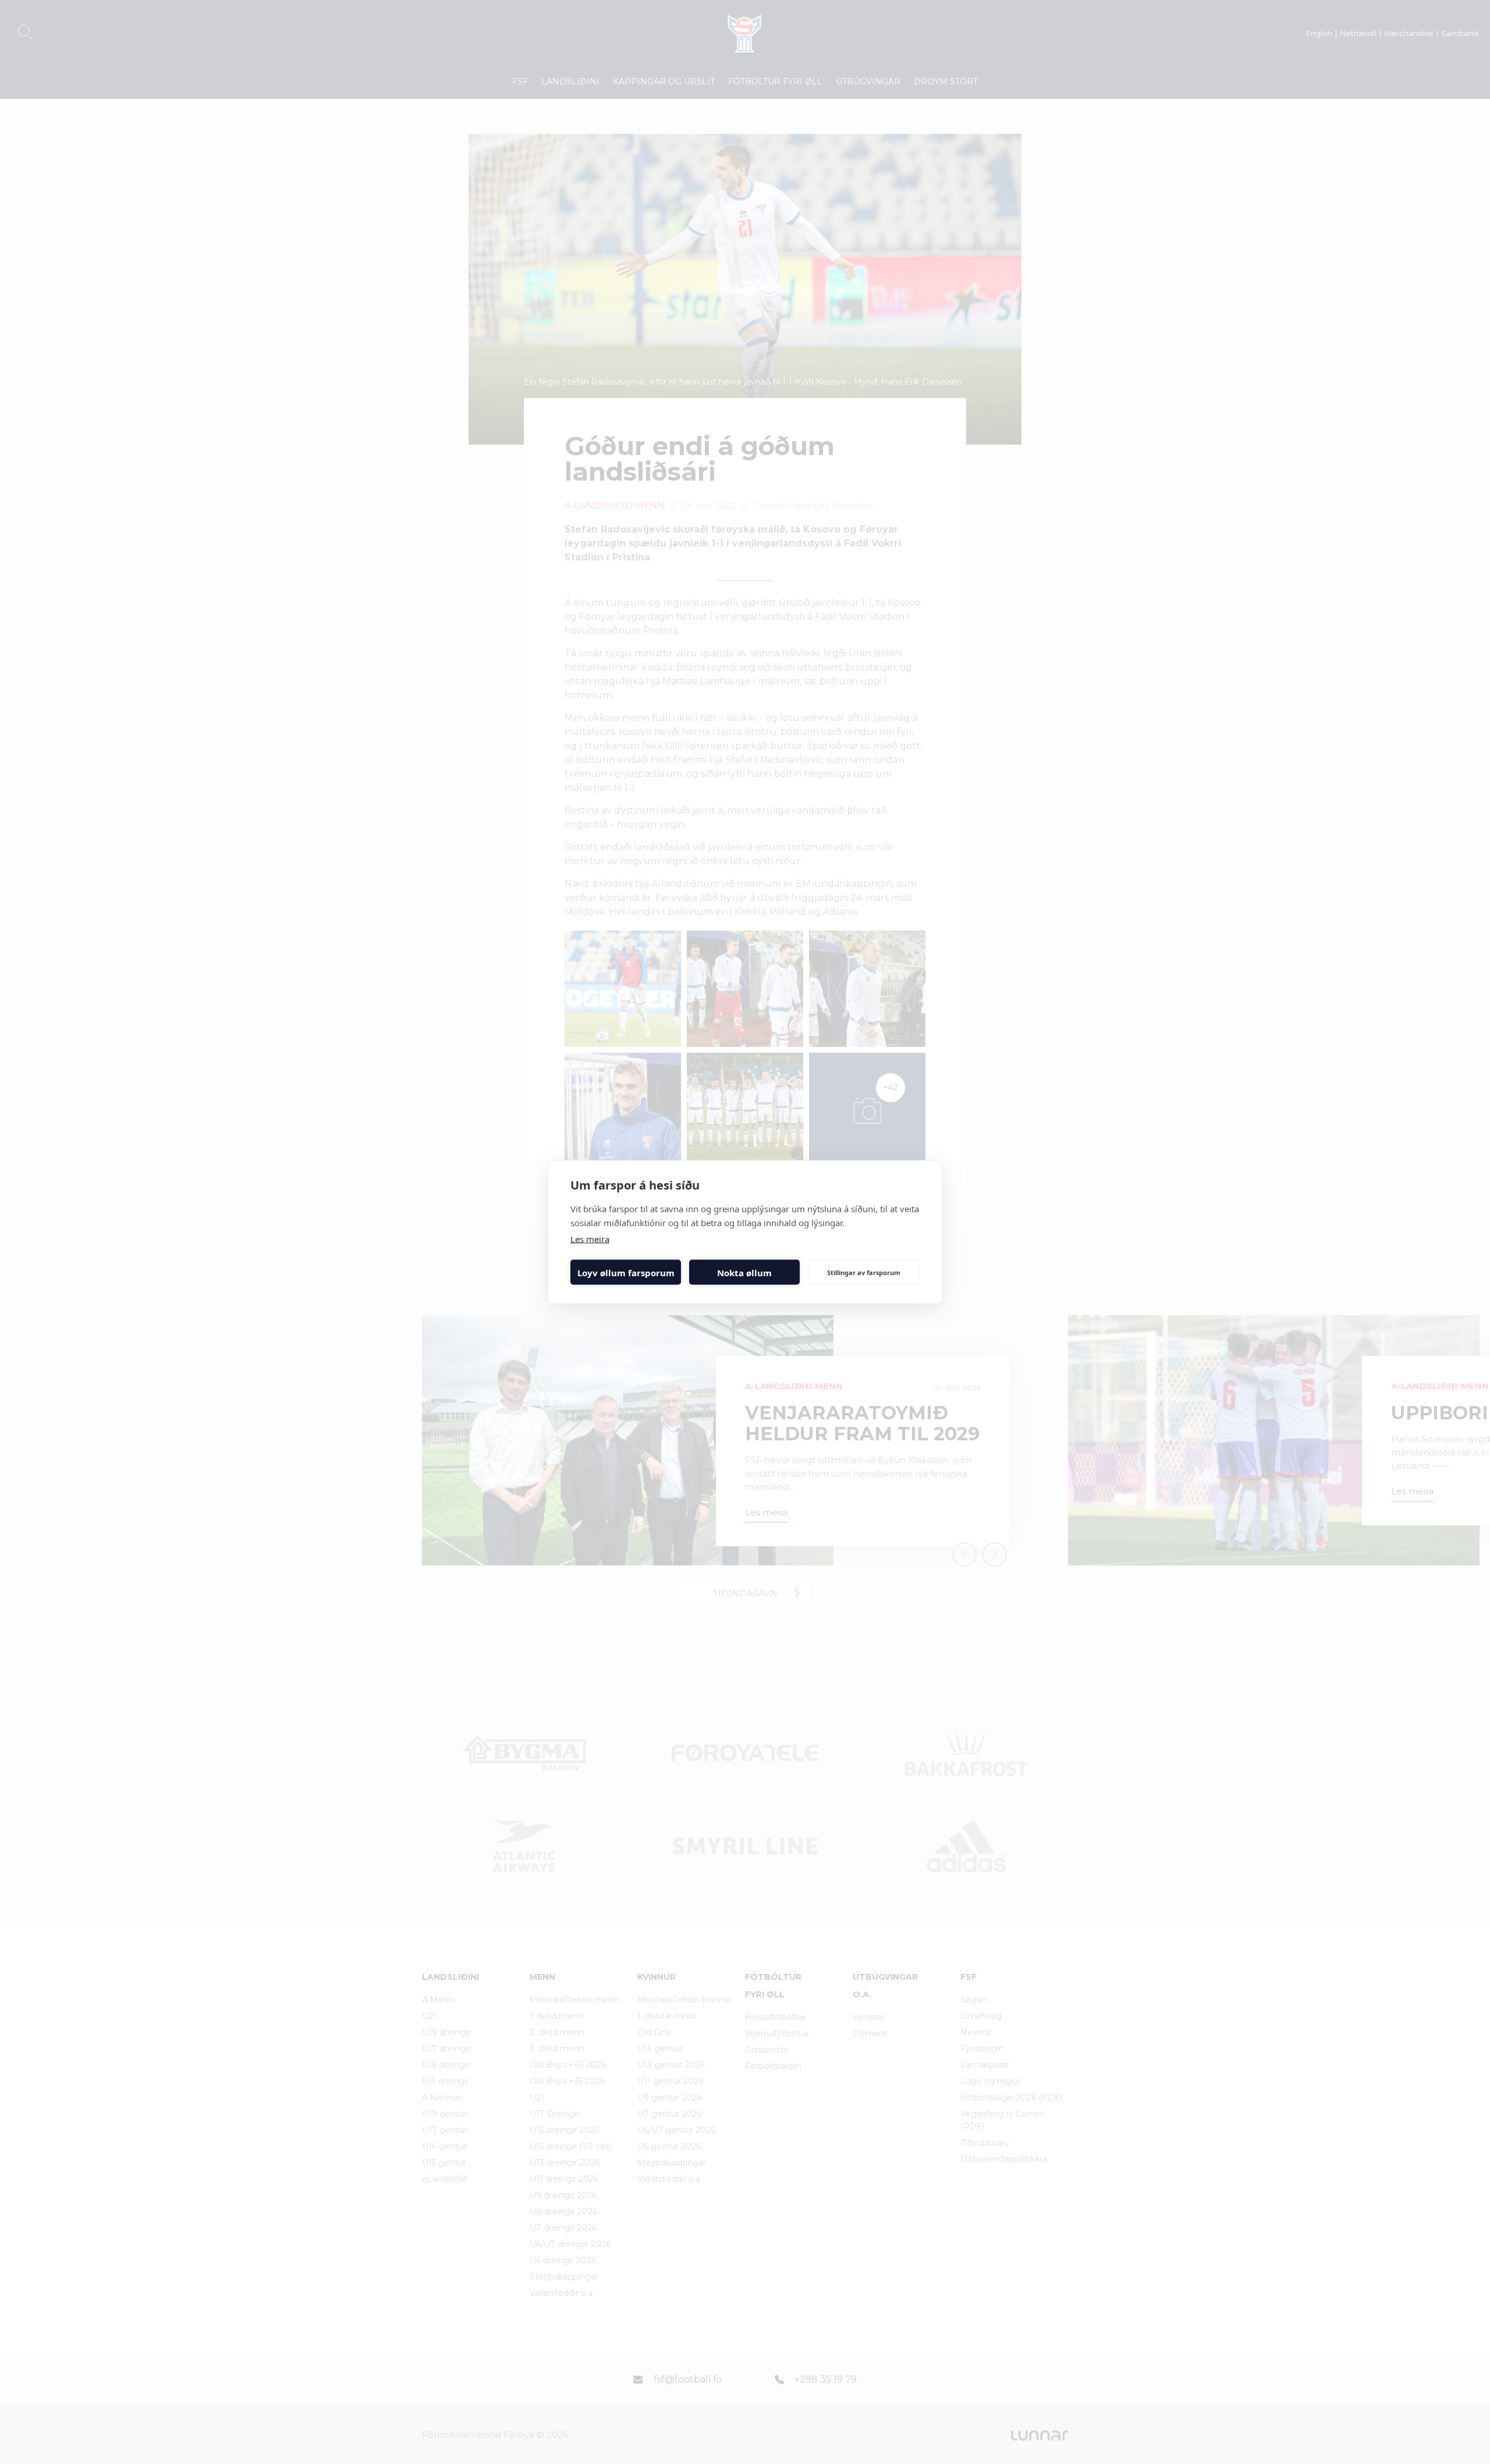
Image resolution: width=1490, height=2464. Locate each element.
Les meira (590, 1239)
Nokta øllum (744, 1272)
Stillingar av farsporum (864, 1272)
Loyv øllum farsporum (626, 1272)
